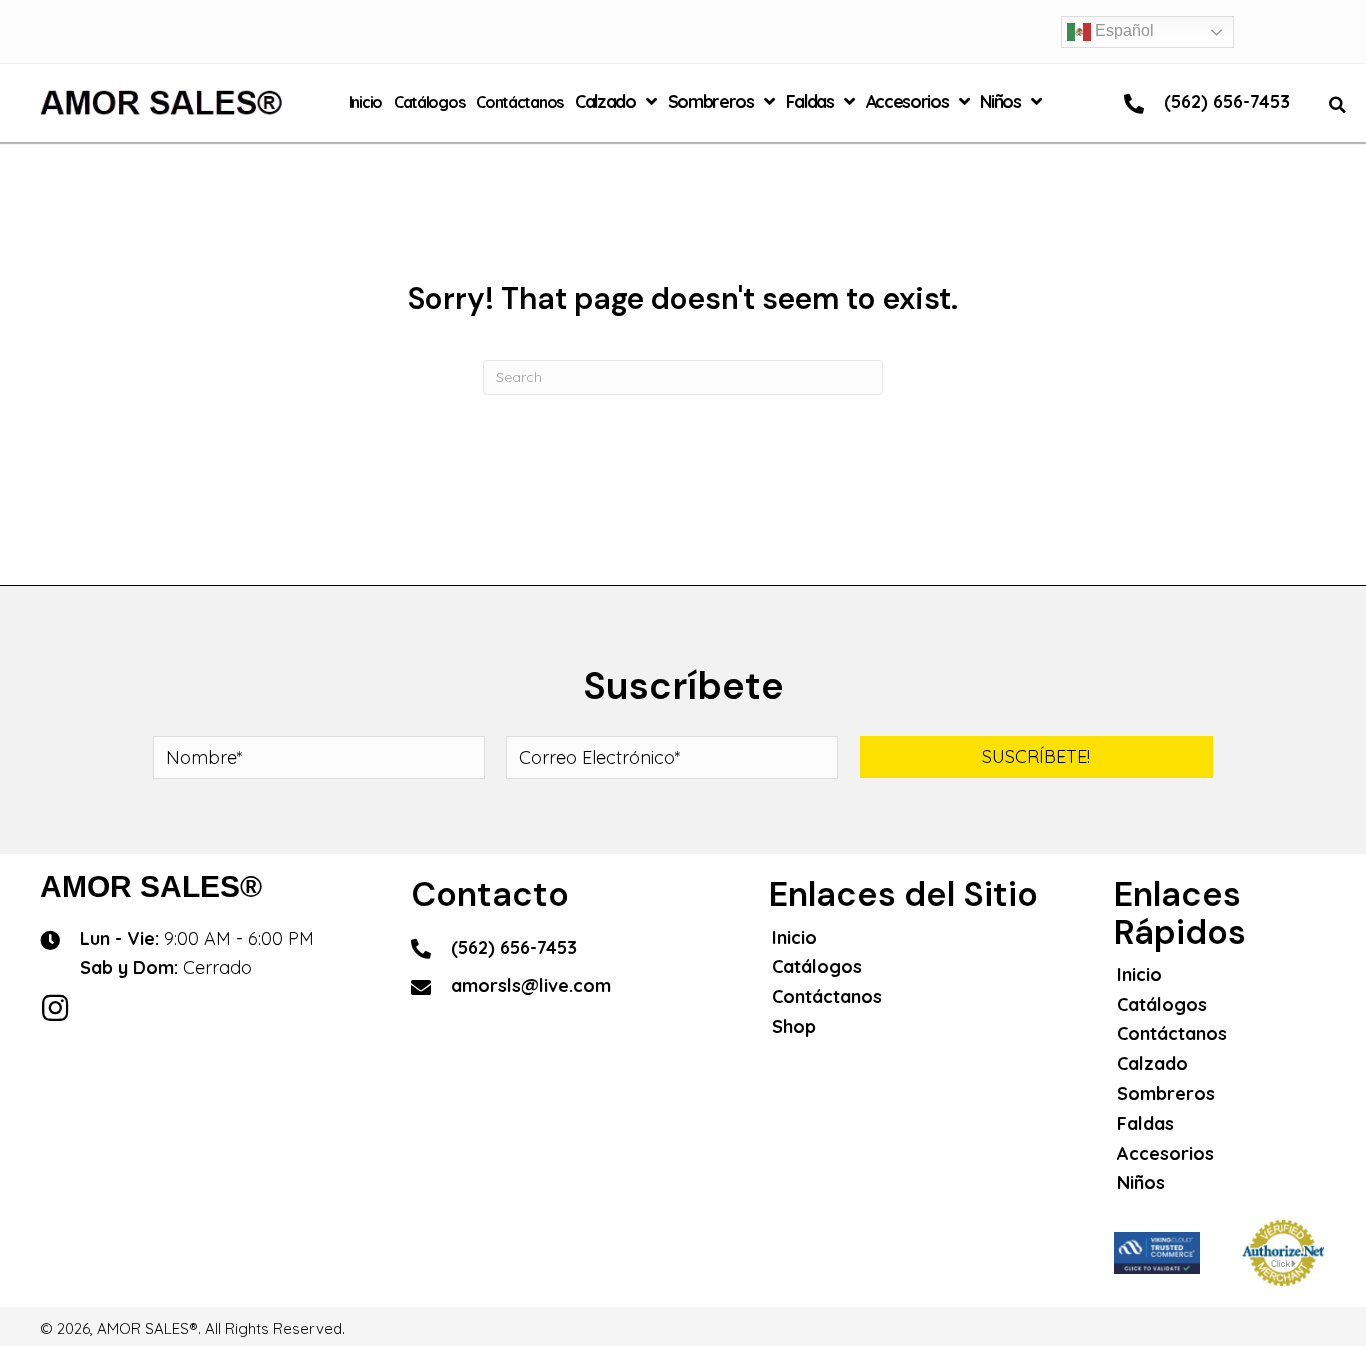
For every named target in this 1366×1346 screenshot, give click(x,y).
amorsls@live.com (531, 985)
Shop (794, 1026)
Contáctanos (827, 996)
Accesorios (1165, 1153)
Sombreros (1166, 1093)
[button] (1036, 757)
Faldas (1145, 1123)
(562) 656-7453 (1227, 101)
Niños (1141, 1182)
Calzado (1152, 1063)
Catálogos (817, 966)
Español (1122, 30)
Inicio (794, 937)
